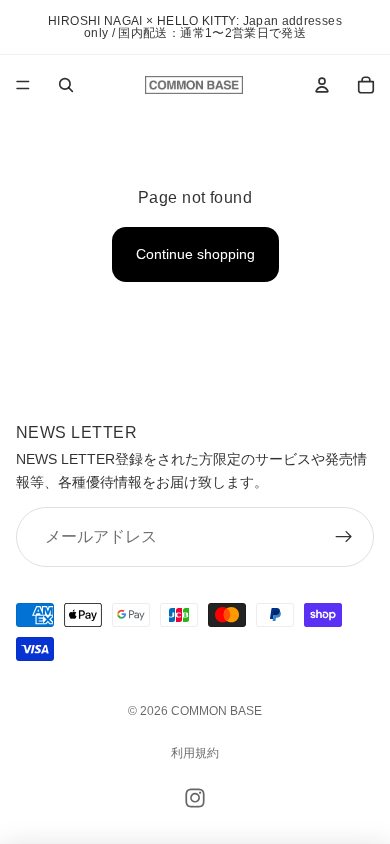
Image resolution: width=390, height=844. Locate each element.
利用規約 (195, 753)
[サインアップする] (344, 537)
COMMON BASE (216, 711)
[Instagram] (195, 798)
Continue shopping (195, 254)
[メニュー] (23, 85)
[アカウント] (322, 85)
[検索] (66, 85)
